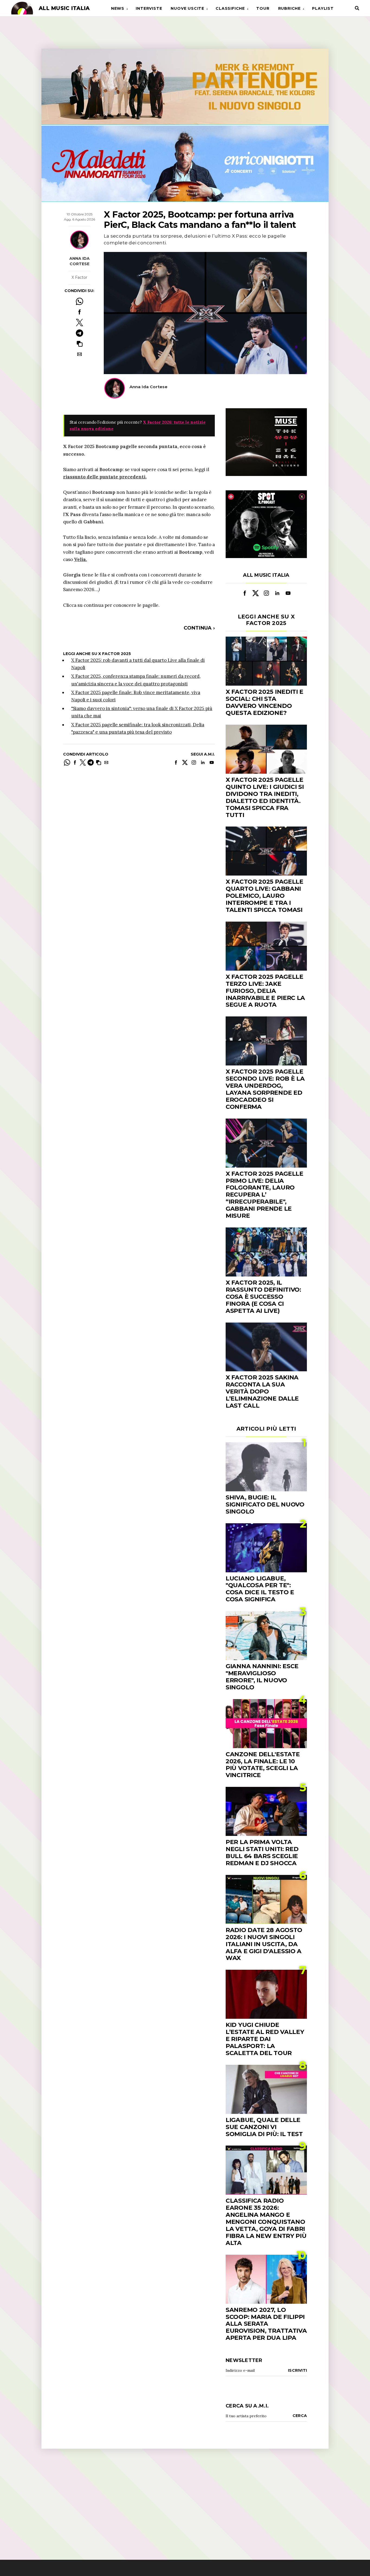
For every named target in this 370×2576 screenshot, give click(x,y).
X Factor (79, 277)
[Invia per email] (79, 354)
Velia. (80, 559)
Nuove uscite (187, 8)
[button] (79, 344)
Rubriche (289, 8)
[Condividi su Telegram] (79, 333)
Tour (263, 8)
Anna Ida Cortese (79, 261)
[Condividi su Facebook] (79, 312)
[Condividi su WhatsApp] (79, 301)
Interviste (149, 8)
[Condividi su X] (79, 323)
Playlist (323, 8)
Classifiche (230, 8)
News (118, 8)
